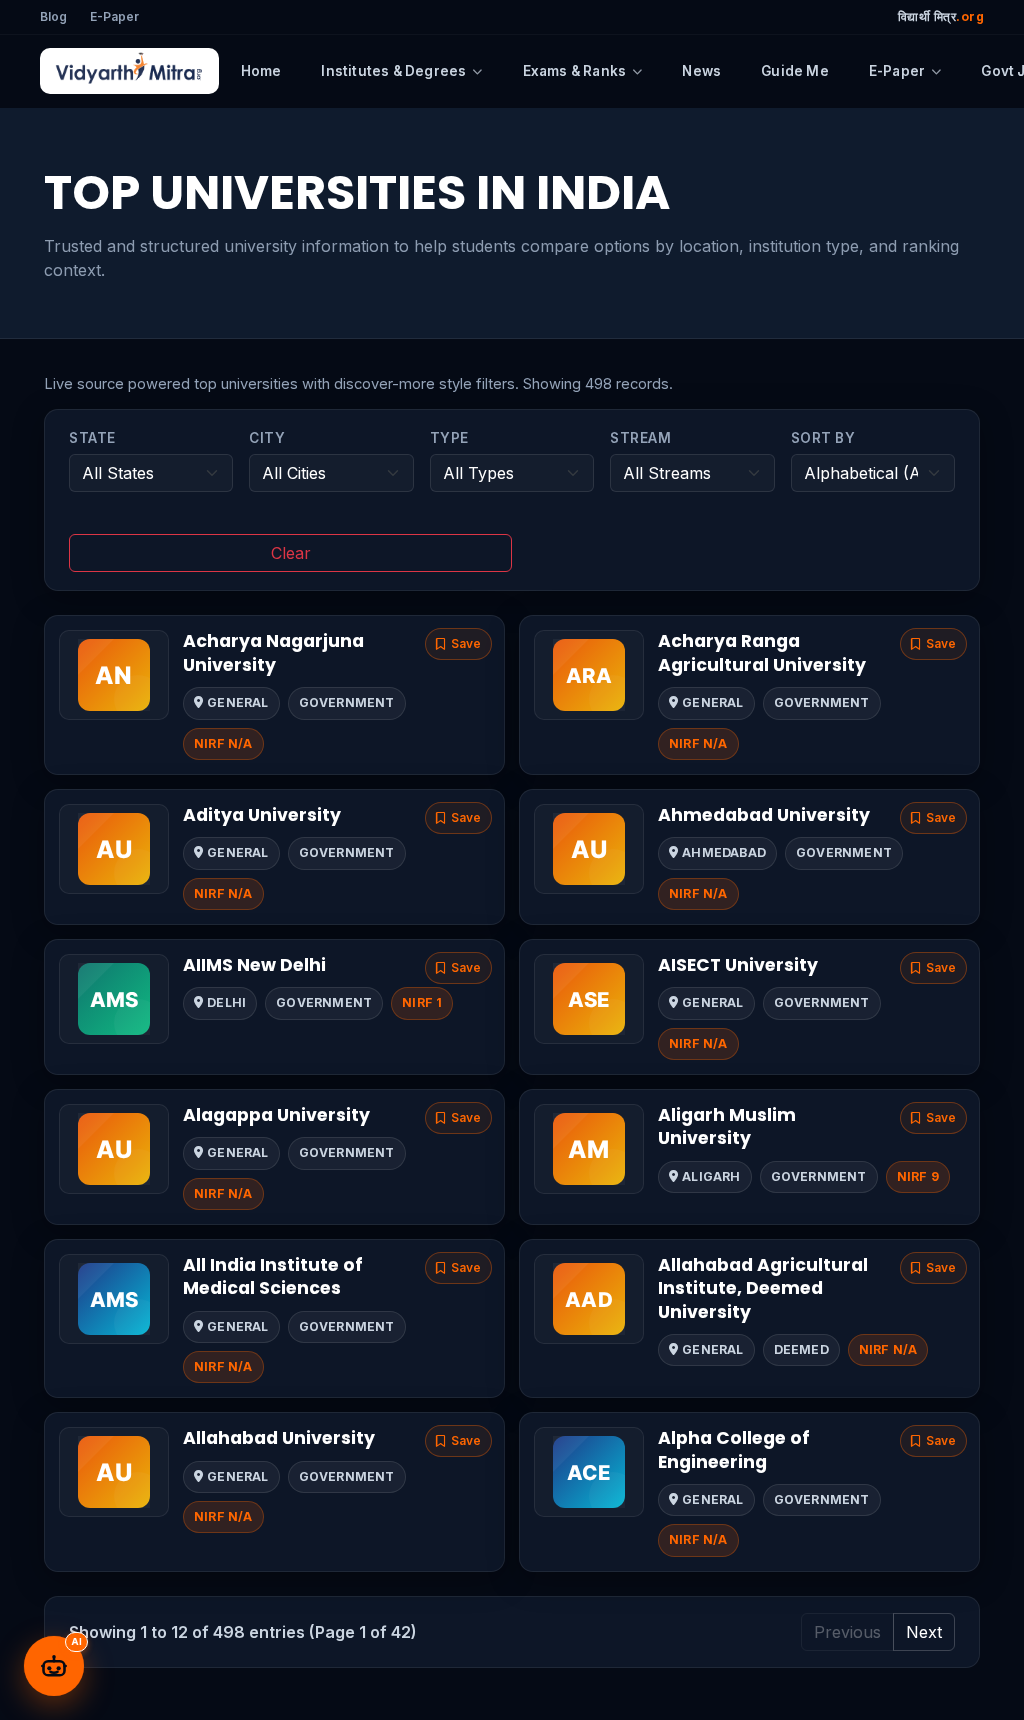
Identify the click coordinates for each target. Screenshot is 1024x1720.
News (701, 71)
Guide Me (795, 71)
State (92, 438)
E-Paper (114, 16)
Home (261, 71)
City (267, 438)
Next (924, 1632)
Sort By (823, 438)
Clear (291, 553)
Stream (640, 438)
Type (449, 438)
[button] (458, 644)
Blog (53, 16)
